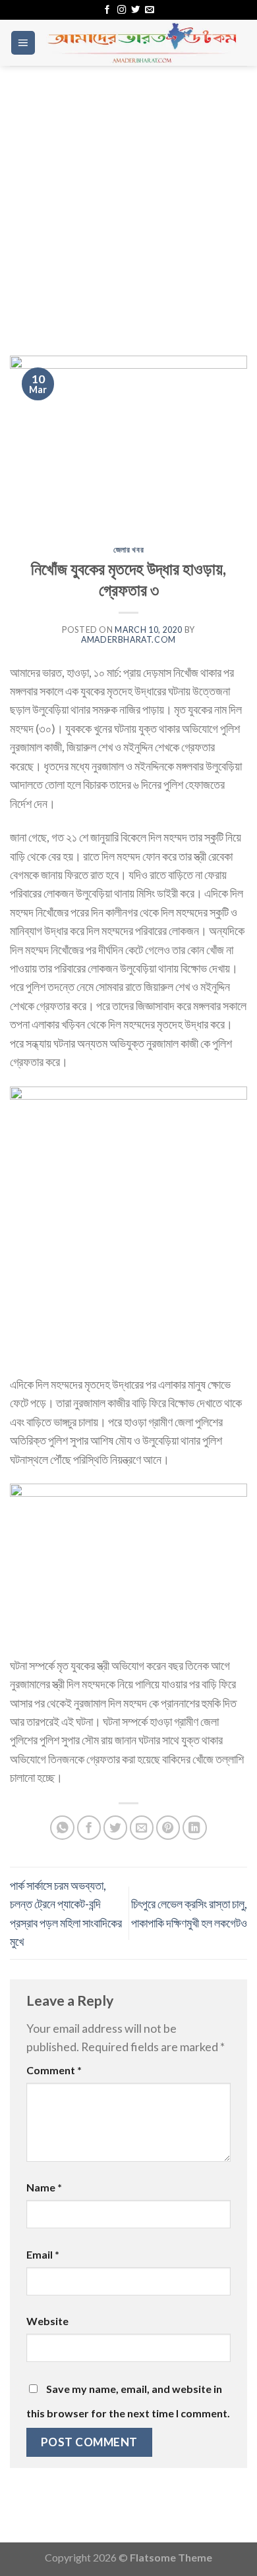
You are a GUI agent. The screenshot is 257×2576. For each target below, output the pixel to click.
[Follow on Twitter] (135, 10)
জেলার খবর (128, 550)
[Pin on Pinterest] (168, 1828)
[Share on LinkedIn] (195, 1828)
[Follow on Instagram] (122, 10)
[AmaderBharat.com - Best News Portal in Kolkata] (142, 43)
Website (47, 2321)
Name (44, 2187)
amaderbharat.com (128, 640)
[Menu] (23, 43)
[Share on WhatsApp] (62, 1828)
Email (43, 2254)
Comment (54, 2070)
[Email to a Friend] (142, 1828)
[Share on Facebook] (89, 1828)
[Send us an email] (149, 10)
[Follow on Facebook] (107, 10)
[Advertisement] (128, 201)
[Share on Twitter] (116, 1828)
